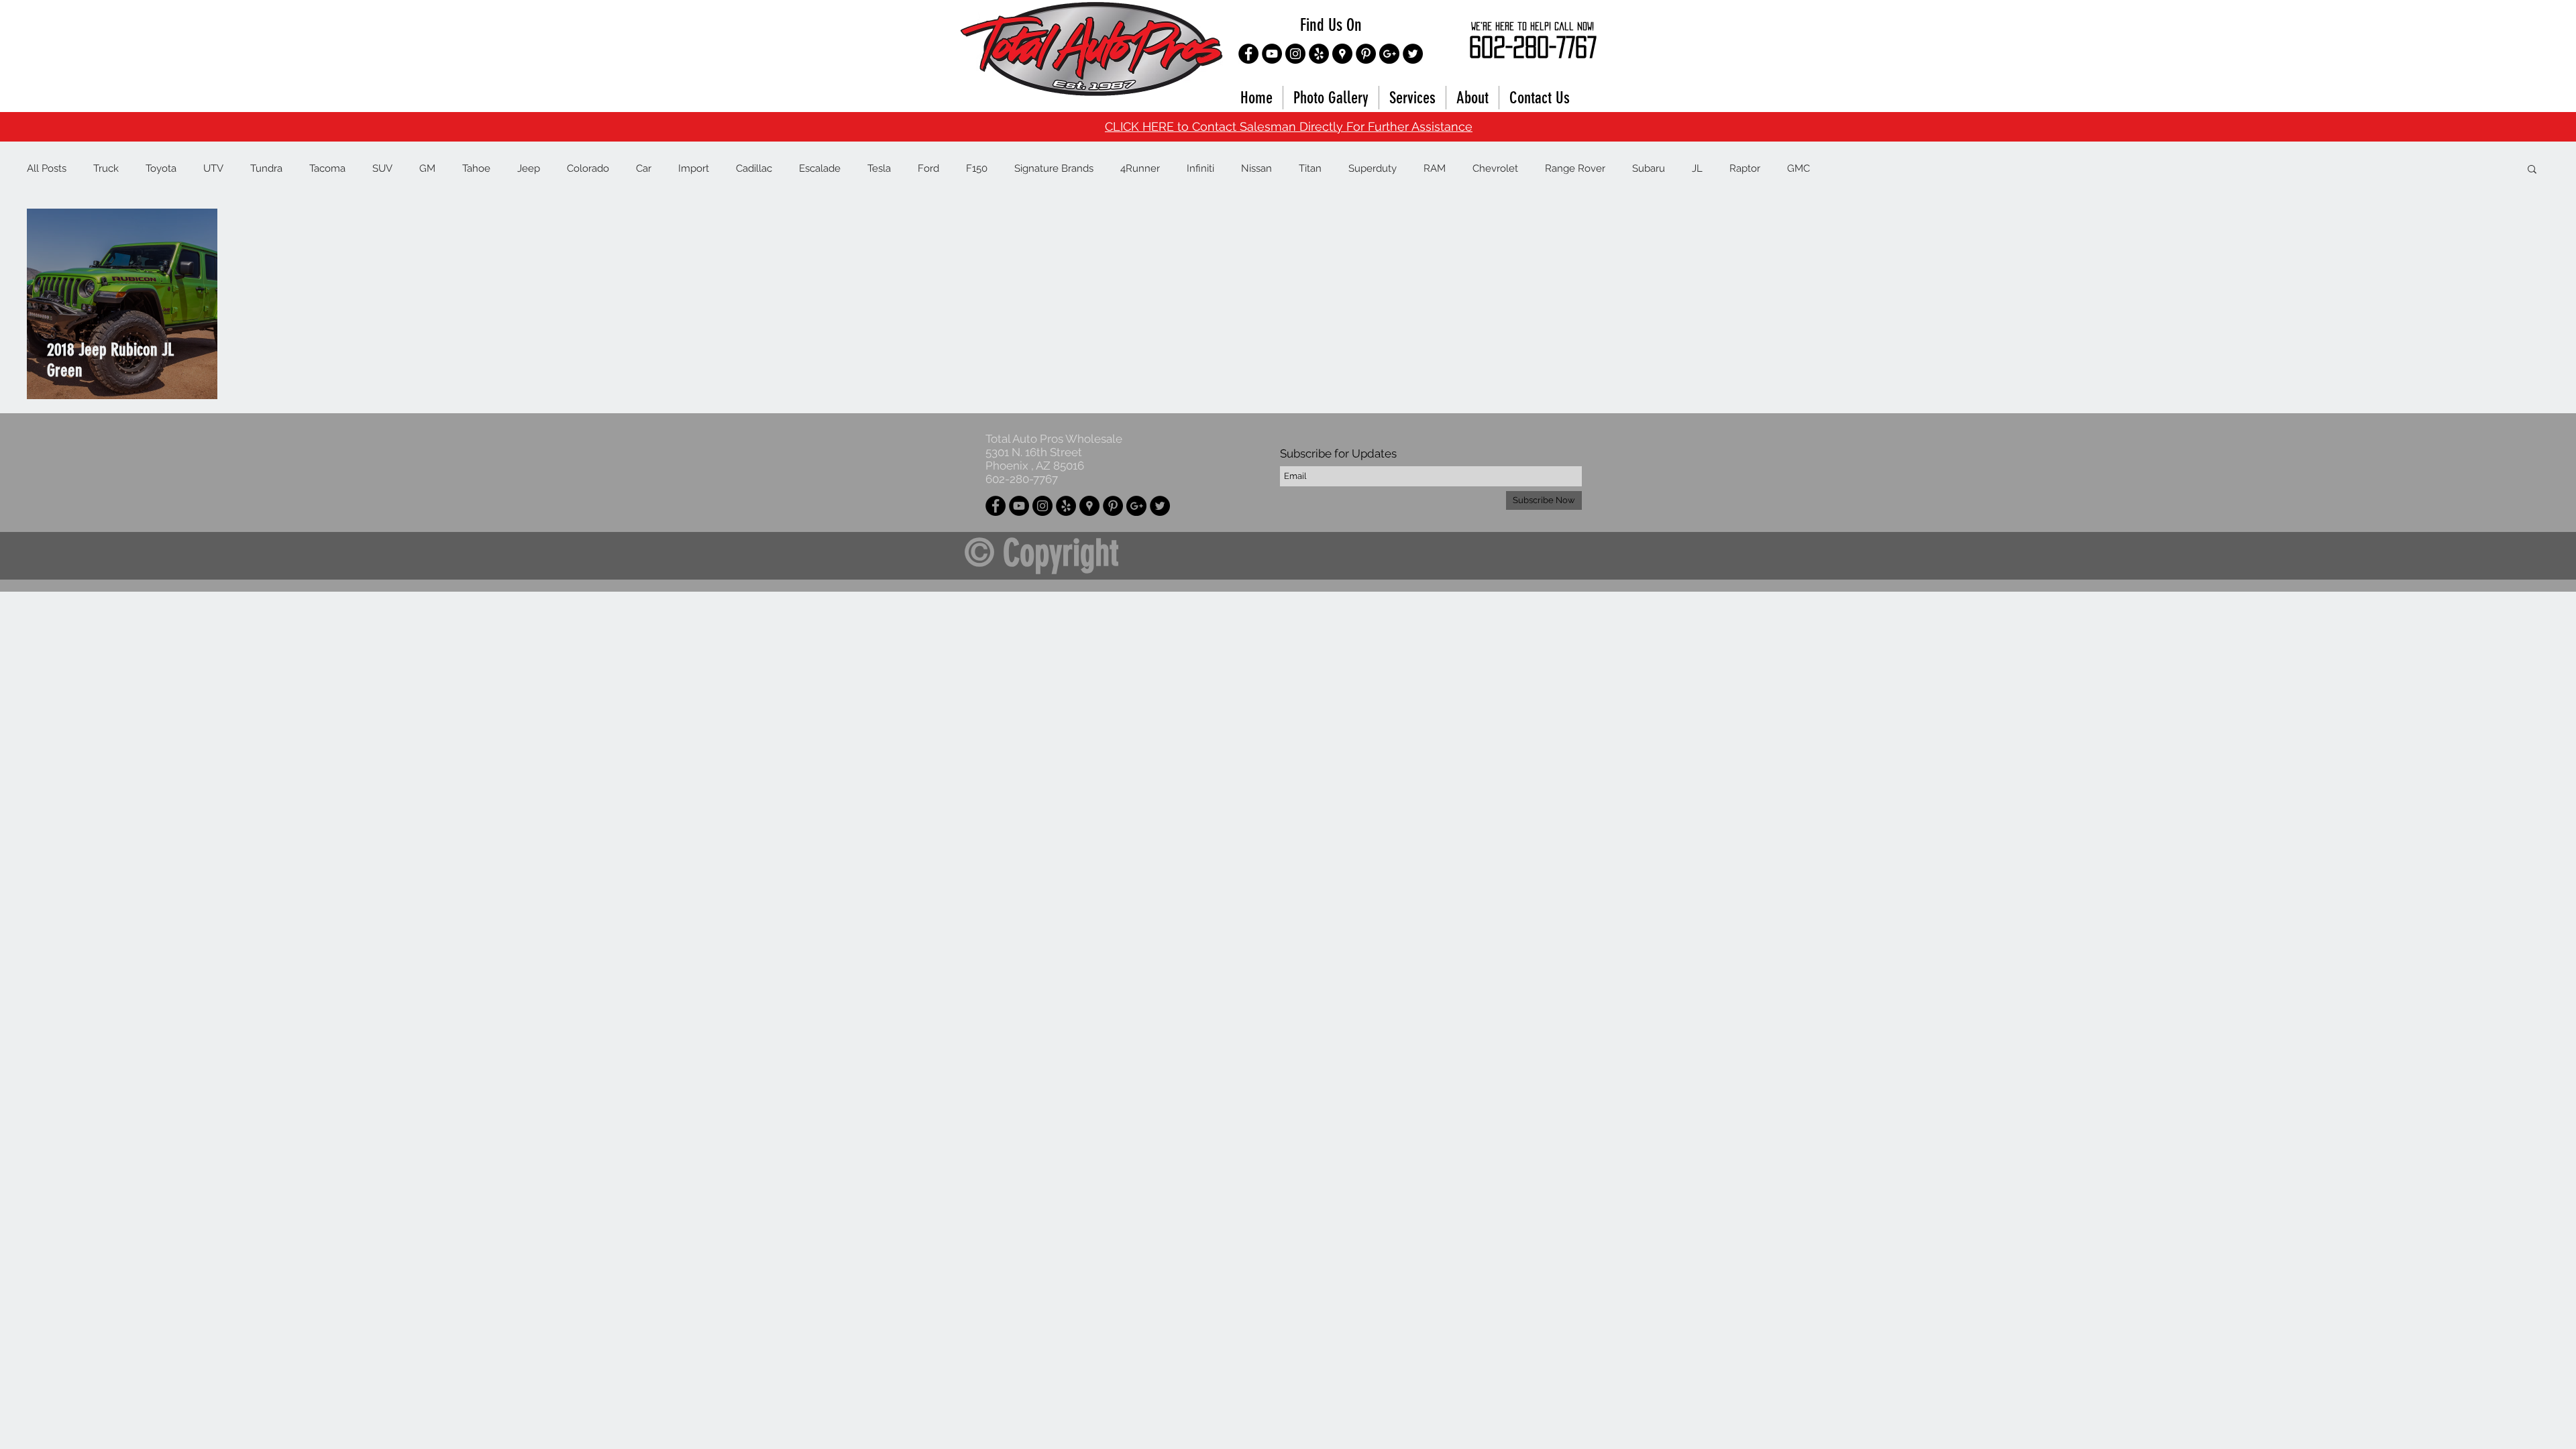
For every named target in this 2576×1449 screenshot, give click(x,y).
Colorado (588, 168)
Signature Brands (1054, 168)
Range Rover (1575, 168)
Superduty (1373, 168)
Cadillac (754, 168)
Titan (1310, 168)
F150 (977, 168)
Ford (928, 168)
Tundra (266, 168)
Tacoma (327, 168)
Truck (106, 168)
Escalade (820, 168)
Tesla (879, 168)
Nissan (1256, 168)
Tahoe (476, 168)
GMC (1799, 168)
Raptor (1745, 168)
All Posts (47, 168)
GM (427, 168)
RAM (1435, 168)
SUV (382, 168)
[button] (2532, 170)
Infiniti (1200, 168)
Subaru (1649, 168)
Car (644, 168)
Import (694, 168)
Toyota (161, 168)
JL (1697, 168)
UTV (213, 168)
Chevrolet (1495, 168)
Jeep (529, 168)
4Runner (1140, 168)
